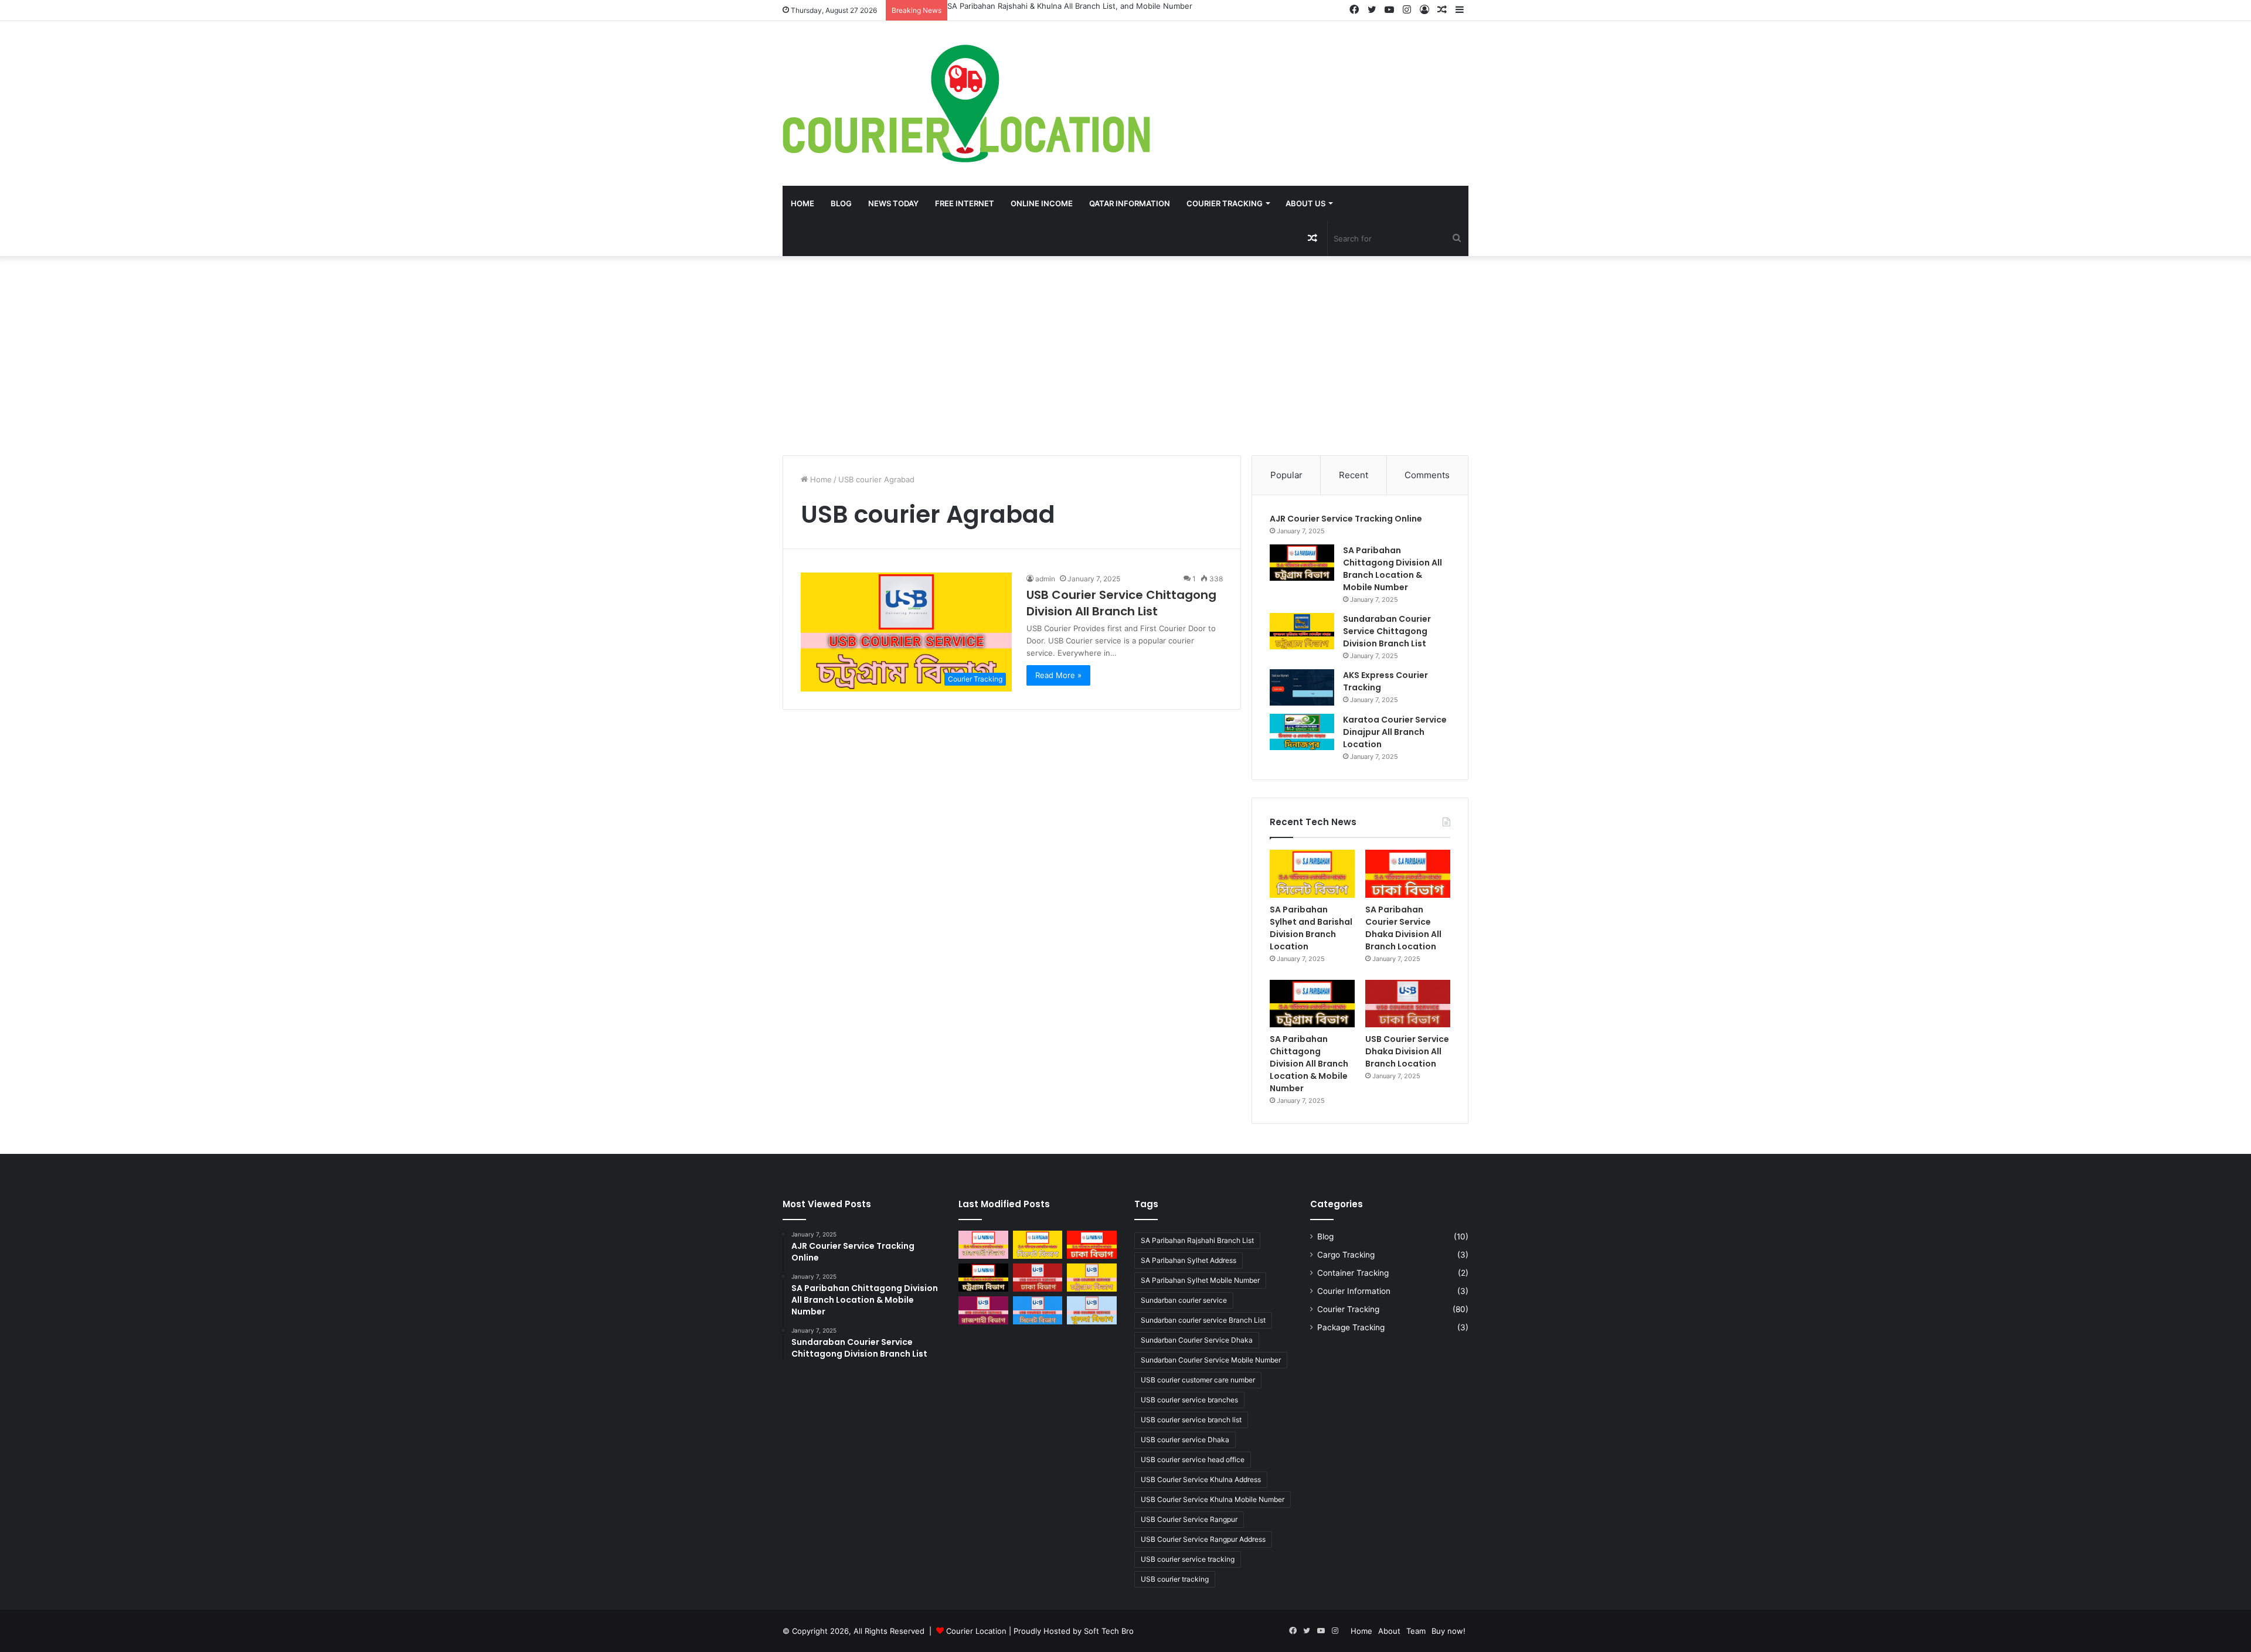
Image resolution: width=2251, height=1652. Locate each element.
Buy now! (1448, 1631)
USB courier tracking (1175, 1579)
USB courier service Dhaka (1185, 1440)
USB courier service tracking (1188, 1559)
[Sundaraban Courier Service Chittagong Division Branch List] (1302, 631)
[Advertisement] (1125, 356)
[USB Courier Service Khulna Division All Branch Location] (1092, 1310)
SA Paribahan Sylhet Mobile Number (1200, 1280)
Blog (841, 203)
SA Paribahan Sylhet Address (1189, 1260)
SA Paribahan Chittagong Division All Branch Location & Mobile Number (1393, 569)
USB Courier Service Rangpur (1189, 1519)
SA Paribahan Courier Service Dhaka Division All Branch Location (1403, 928)
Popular (1286, 475)
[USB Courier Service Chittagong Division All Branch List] (1092, 1278)
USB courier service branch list (1191, 1420)
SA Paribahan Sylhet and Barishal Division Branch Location (1053, 6)
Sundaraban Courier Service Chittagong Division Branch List (1387, 631)
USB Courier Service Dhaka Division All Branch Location (1407, 1051)
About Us (1305, 203)
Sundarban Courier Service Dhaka (1197, 1340)
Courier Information (1354, 1291)
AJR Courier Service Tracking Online (1346, 519)
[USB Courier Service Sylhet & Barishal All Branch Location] (1038, 1310)
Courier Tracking (1225, 203)
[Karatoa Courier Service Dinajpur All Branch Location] (1302, 732)
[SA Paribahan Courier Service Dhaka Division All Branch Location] (1408, 874)
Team (1416, 1631)
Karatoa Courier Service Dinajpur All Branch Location (1395, 732)
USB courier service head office (1193, 1459)
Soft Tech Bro (1109, 1631)
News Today (893, 203)
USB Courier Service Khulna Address (1201, 1479)
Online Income (1042, 203)
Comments (1427, 475)
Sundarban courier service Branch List (1203, 1320)
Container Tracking (1353, 1273)
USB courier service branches (1189, 1400)
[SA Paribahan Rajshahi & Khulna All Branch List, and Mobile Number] (983, 1245)
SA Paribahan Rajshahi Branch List (1197, 1240)
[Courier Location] (966, 103)
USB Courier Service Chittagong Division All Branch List (1121, 603)
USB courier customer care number (1198, 1380)
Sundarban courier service (1184, 1300)
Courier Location (976, 1631)
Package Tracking (1351, 1327)
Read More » (1058, 675)
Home (803, 203)
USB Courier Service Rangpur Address (1203, 1539)
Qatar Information (1130, 203)
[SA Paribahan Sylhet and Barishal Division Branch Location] (1312, 874)
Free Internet (965, 203)
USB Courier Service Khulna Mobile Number (1213, 1499)
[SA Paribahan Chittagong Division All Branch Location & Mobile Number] (1302, 563)
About (1389, 1631)
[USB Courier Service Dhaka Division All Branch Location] (1408, 1004)
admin (1045, 579)
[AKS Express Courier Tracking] (1302, 687)
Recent (1354, 475)
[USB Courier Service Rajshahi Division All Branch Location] (983, 1310)
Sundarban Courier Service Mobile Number (1211, 1360)
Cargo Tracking (1346, 1255)
